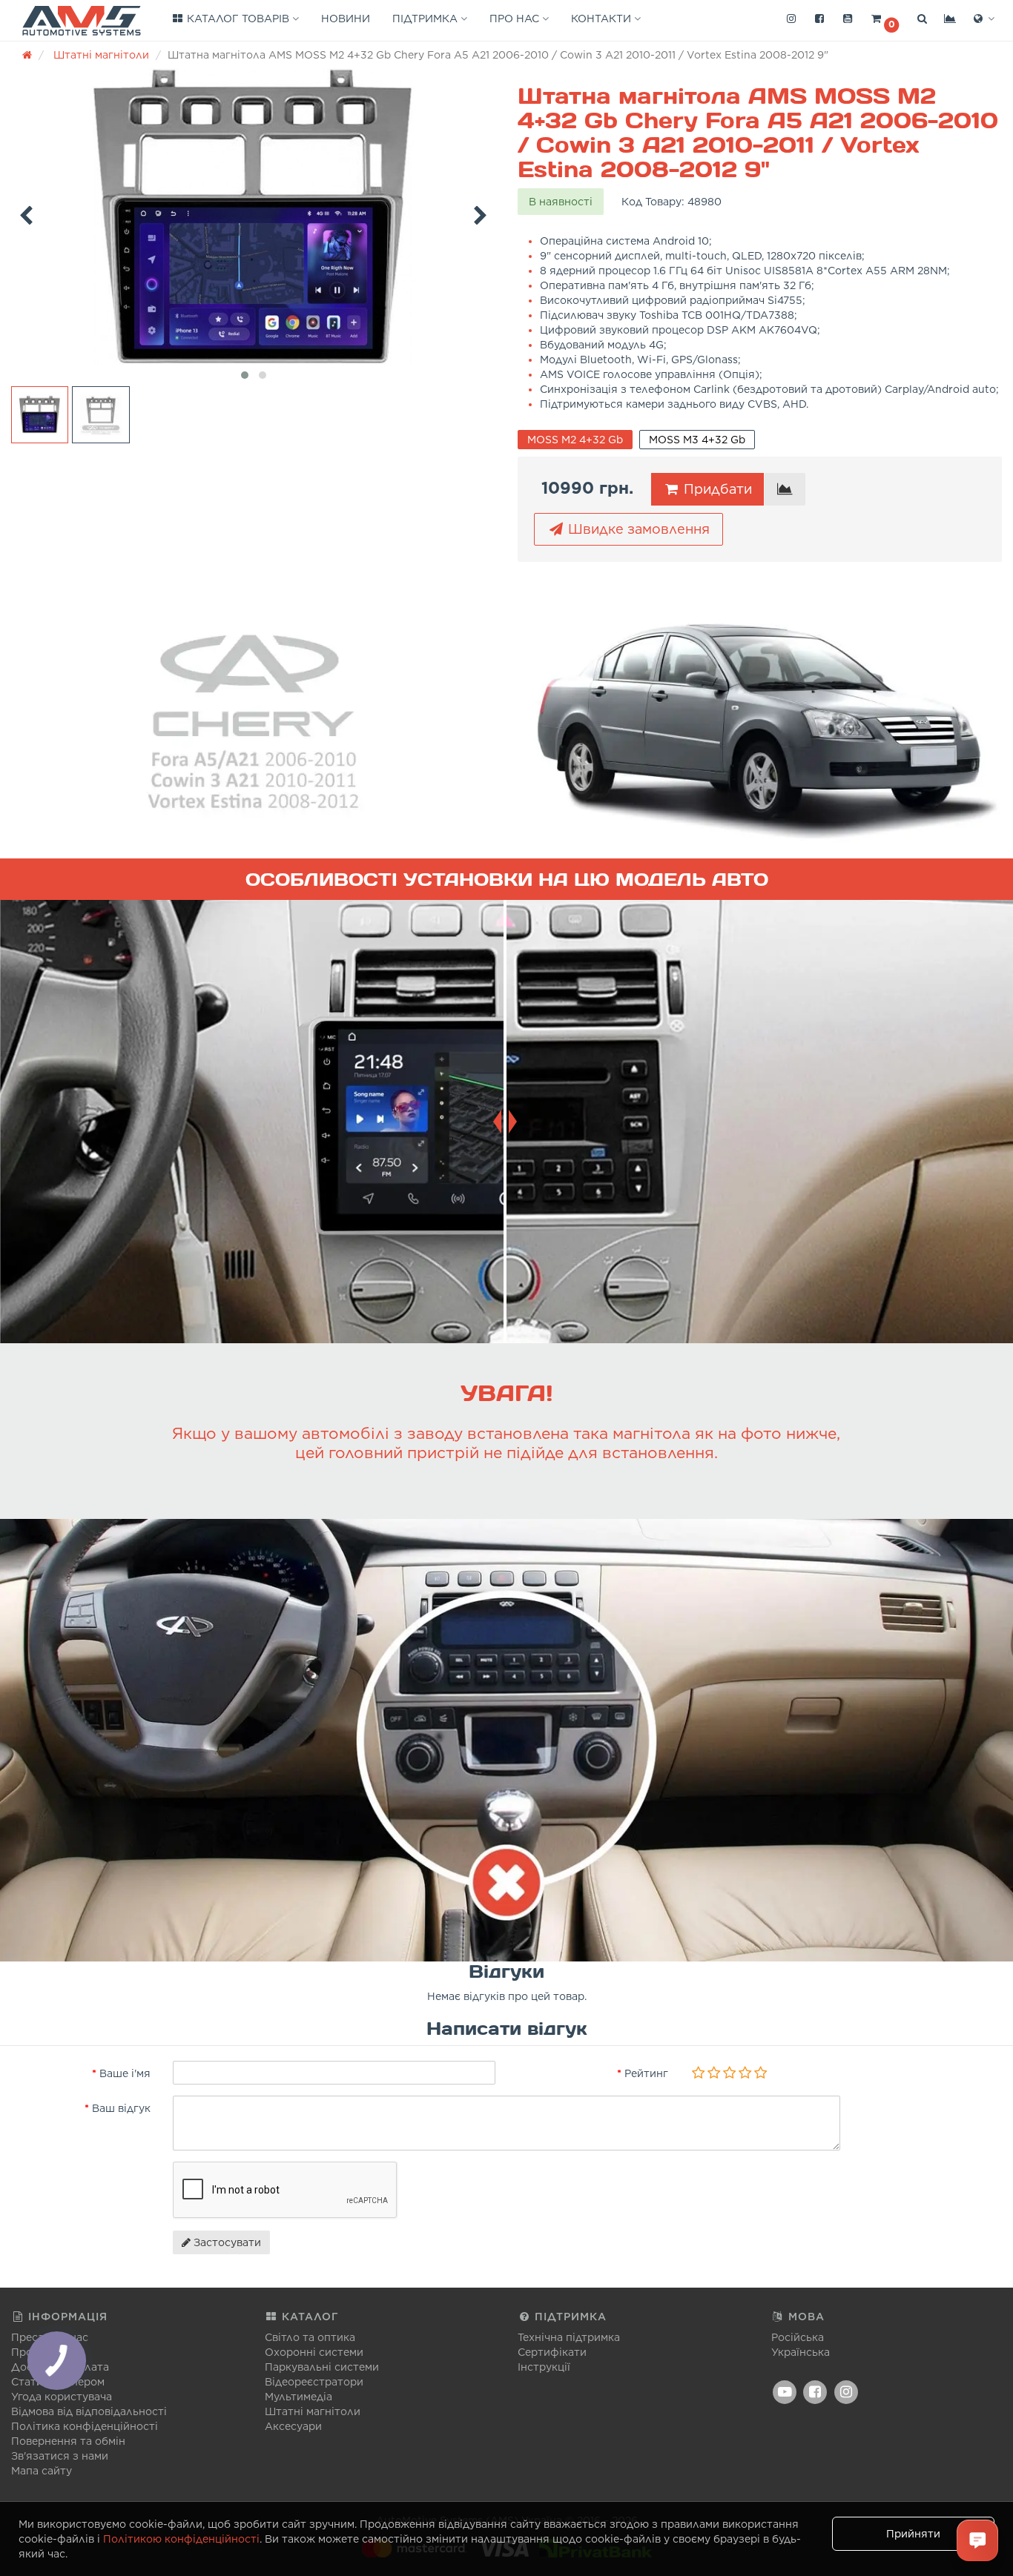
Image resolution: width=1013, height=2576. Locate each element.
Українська (801, 2352)
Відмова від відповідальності (89, 2411)
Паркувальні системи (322, 2367)
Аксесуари (293, 2426)
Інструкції (544, 2367)
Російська (798, 2337)
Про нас (516, 19)
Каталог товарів (238, 19)
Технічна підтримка (569, 2337)
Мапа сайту (42, 2471)
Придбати (716, 489)
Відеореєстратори (314, 2382)
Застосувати (226, 2242)
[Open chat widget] (977, 2540)
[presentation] (26, 213)
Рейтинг (646, 2073)
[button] (885, 19)
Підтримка (426, 19)
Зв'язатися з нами (60, 2456)
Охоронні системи (314, 2352)
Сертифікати (552, 2352)
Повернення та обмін (68, 2441)
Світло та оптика (310, 2337)
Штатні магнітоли (313, 2411)
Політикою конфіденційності (181, 2539)
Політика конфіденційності (85, 2426)
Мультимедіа (298, 2397)
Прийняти (913, 2534)
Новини (346, 19)
